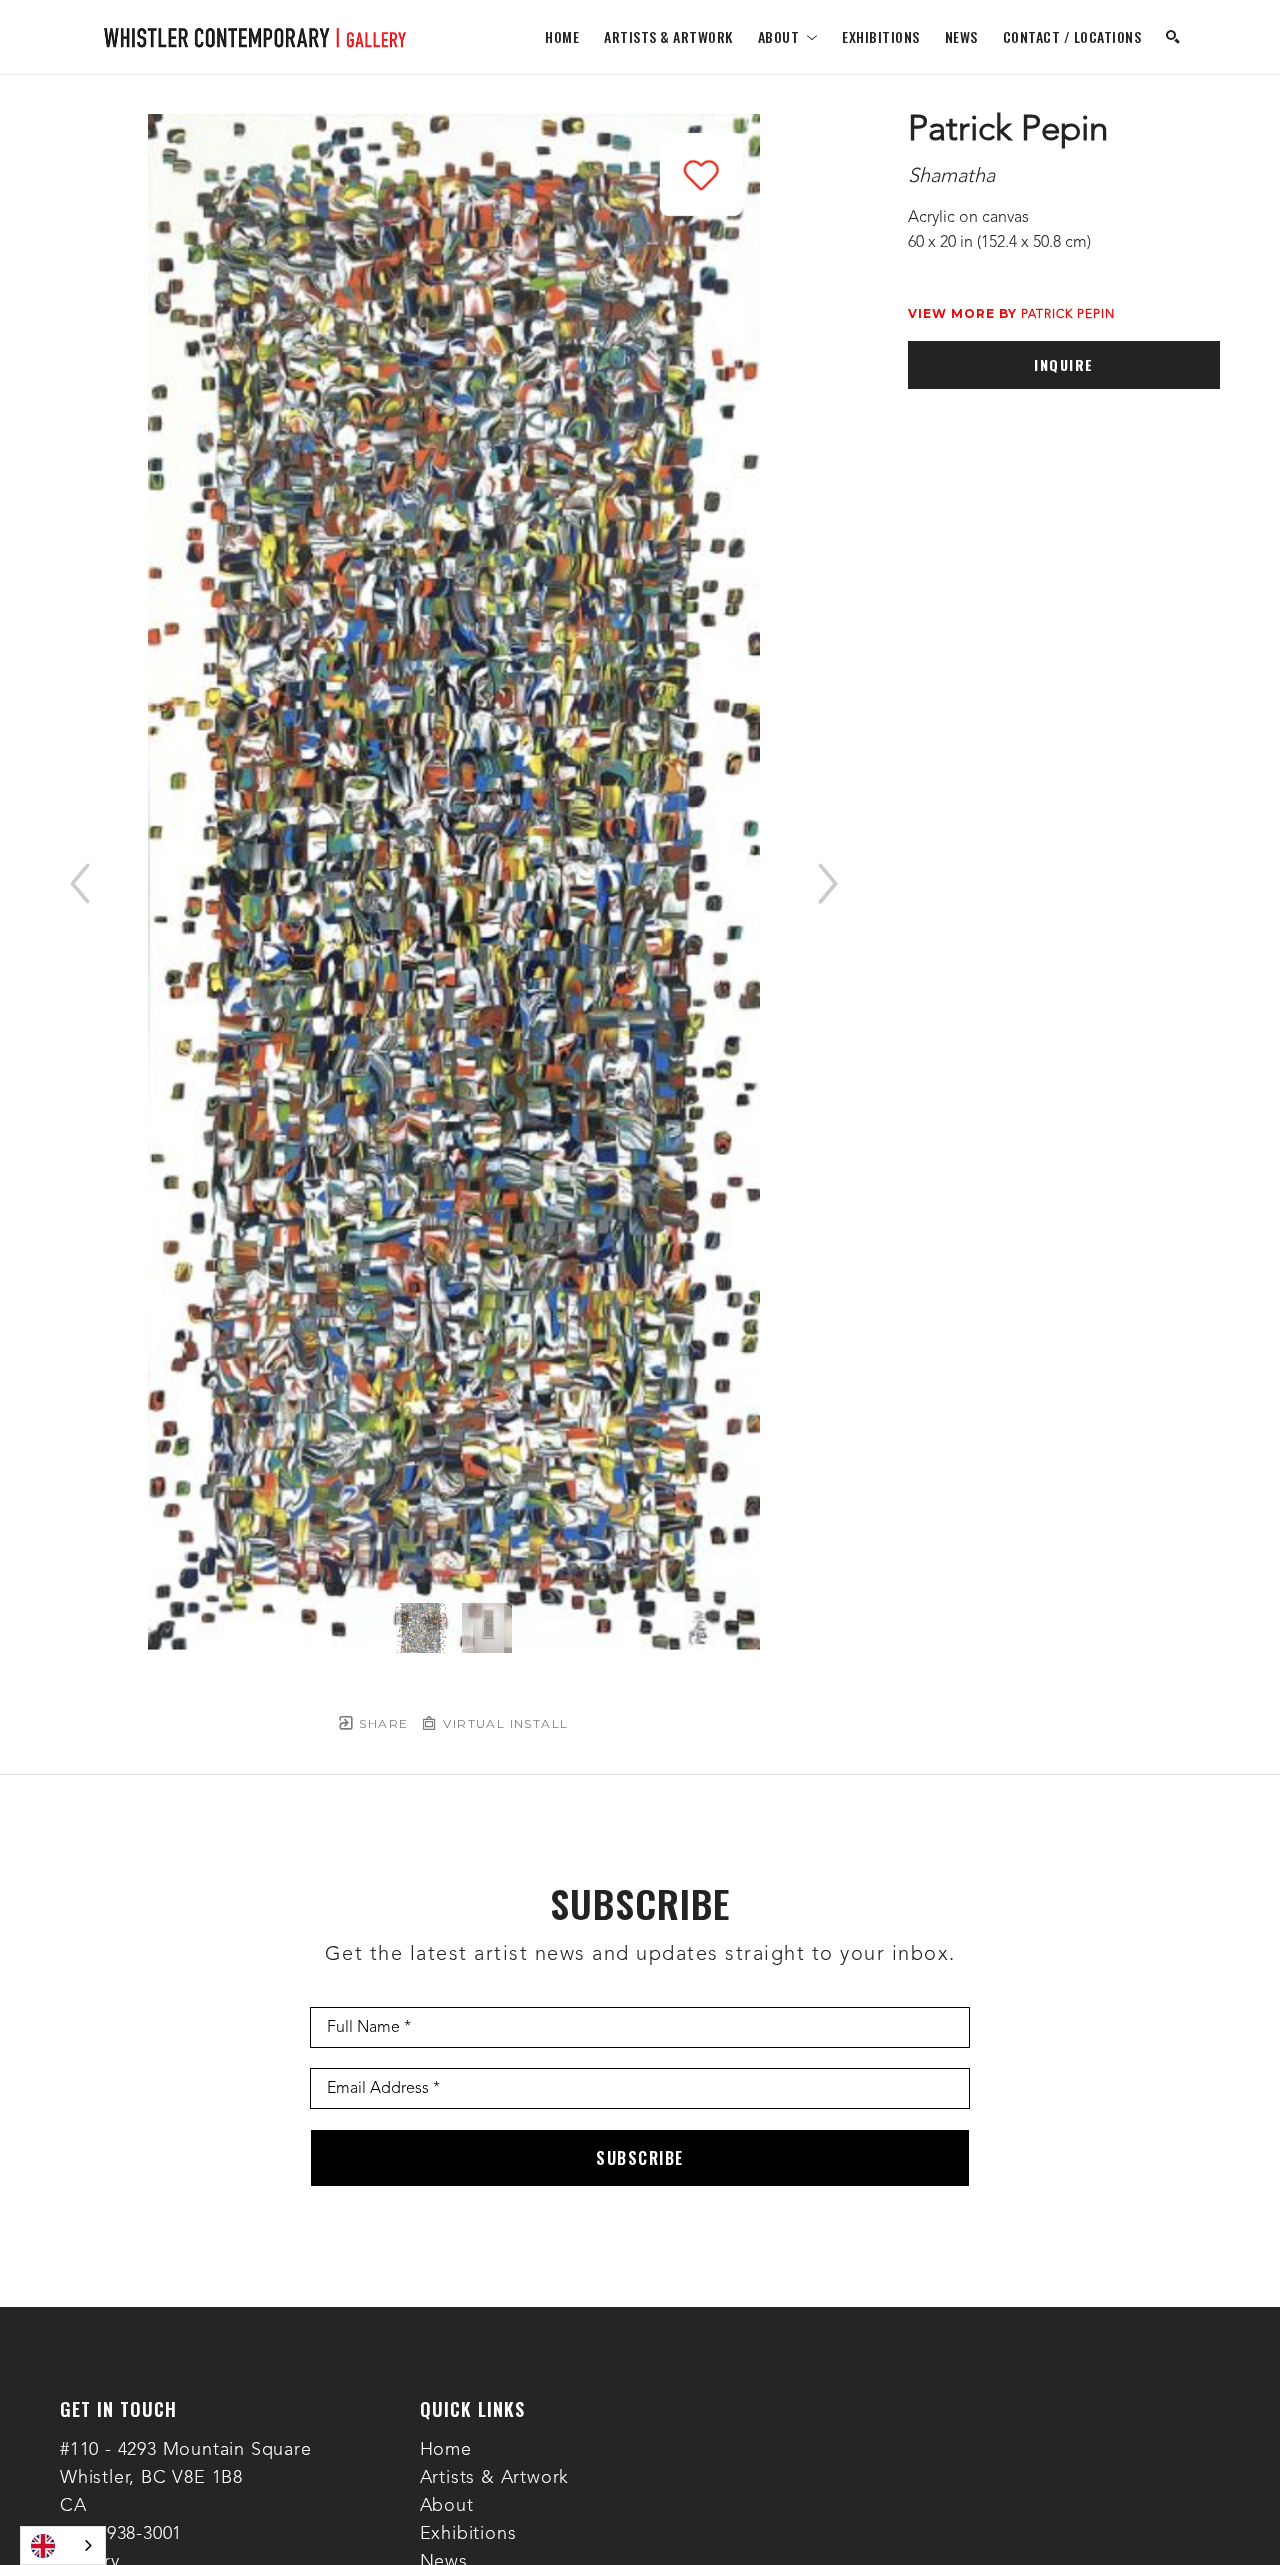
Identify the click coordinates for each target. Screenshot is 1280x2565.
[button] (788, 36)
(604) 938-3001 (121, 2534)
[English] (63, 2545)
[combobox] (63, 2545)
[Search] (1173, 37)
